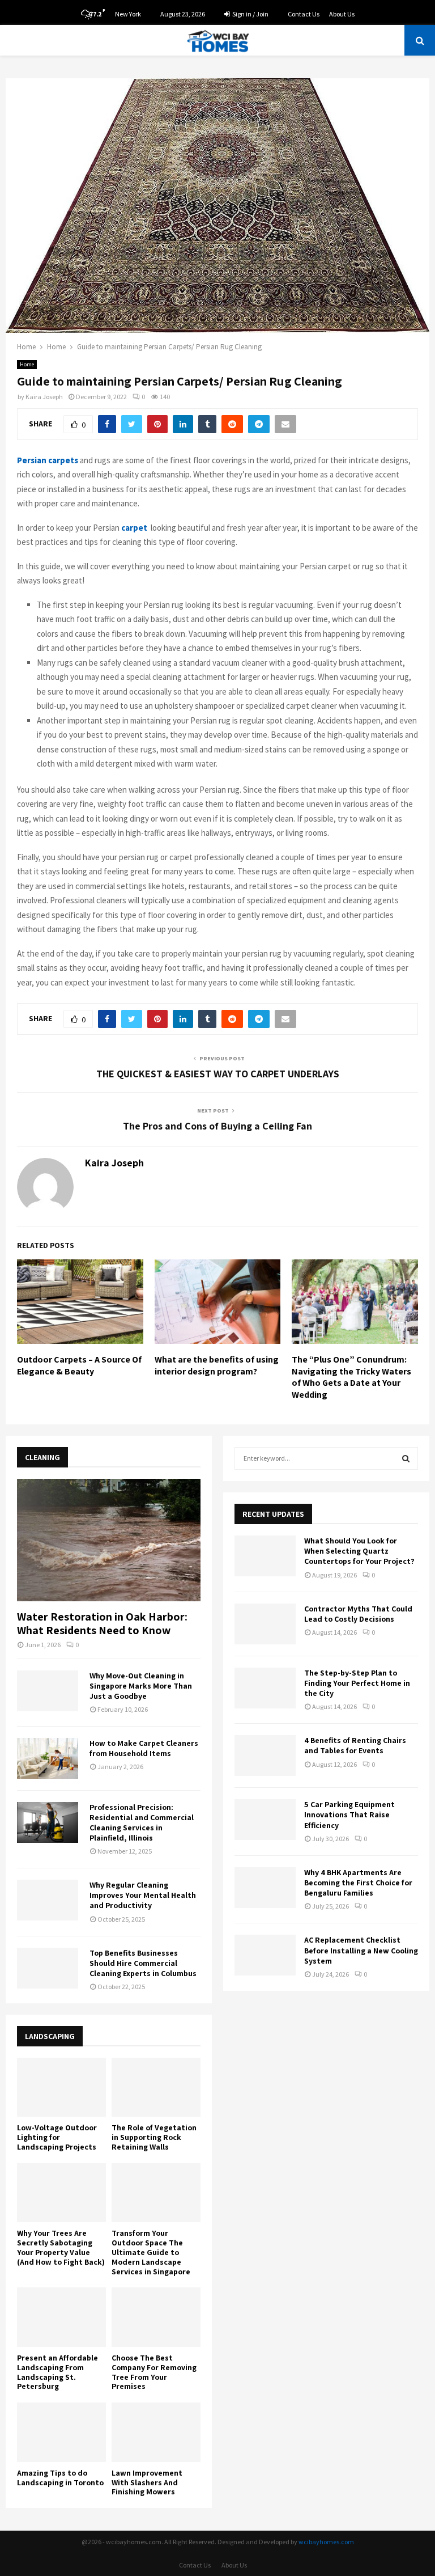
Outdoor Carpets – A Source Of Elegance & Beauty (79, 1365)
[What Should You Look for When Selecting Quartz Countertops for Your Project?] (265, 1556)
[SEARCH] (406, 1458)
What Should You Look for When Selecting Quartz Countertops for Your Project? (359, 1551)
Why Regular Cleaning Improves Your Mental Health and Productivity (143, 1895)
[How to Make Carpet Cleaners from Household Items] (48, 1758)
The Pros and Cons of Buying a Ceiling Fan (217, 1126)
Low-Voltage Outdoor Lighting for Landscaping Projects (57, 2137)
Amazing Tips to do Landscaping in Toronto (60, 2478)
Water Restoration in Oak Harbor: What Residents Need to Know (102, 1623)
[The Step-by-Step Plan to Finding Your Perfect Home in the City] (265, 1688)
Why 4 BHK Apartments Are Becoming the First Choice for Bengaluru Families (358, 1883)
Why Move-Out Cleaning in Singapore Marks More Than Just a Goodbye (141, 1686)
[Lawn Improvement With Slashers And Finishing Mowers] (156, 2432)
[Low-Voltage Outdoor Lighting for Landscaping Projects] (61, 2088)
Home (27, 364)
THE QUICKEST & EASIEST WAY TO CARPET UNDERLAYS (218, 1074)
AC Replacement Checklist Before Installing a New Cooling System (361, 1950)
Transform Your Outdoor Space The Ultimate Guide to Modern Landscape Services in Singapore (151, 2252)
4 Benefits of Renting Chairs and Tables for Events (355, 1745)
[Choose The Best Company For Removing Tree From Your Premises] (156, 2317)
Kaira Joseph (44, 397)
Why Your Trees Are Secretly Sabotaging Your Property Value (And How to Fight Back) (61, 2247)
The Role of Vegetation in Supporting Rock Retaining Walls (154, 2137)
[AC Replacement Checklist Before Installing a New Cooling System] (265, 1955)
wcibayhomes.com (326, 2542)
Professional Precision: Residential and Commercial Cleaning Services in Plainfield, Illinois (142, 1822)
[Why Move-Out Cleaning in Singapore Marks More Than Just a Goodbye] (48, 1691)
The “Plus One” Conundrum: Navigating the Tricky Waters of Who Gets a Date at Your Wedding (351, 1377)
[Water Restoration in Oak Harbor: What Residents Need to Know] (109, 1540)
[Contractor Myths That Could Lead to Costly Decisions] (265, 1624)
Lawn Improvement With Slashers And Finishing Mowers (147, 2482)
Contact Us (304, 14)
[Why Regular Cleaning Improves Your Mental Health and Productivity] (48, 1900)
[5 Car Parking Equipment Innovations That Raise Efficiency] (265, 1820)
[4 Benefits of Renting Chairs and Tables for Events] (265, 1756)
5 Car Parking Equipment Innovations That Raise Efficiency (349, 1814)
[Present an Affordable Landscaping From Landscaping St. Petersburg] (61, 2317)
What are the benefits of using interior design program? (217, 1365)
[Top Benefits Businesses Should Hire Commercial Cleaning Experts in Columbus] (48, 1968)
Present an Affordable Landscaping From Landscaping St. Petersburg (57, 2372)
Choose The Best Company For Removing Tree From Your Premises (154, 2372)
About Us (342, 14)
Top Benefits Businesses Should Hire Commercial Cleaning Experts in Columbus (143, 1963)
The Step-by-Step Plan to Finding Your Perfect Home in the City (357, 1683)
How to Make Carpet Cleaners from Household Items (144, 1748)
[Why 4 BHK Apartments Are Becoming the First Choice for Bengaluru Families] (265, 1888)
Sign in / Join (250, 14)
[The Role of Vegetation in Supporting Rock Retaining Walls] (156, 2088)
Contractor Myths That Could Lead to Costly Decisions (358, 1614)
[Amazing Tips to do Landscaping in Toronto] (61, 2432)
